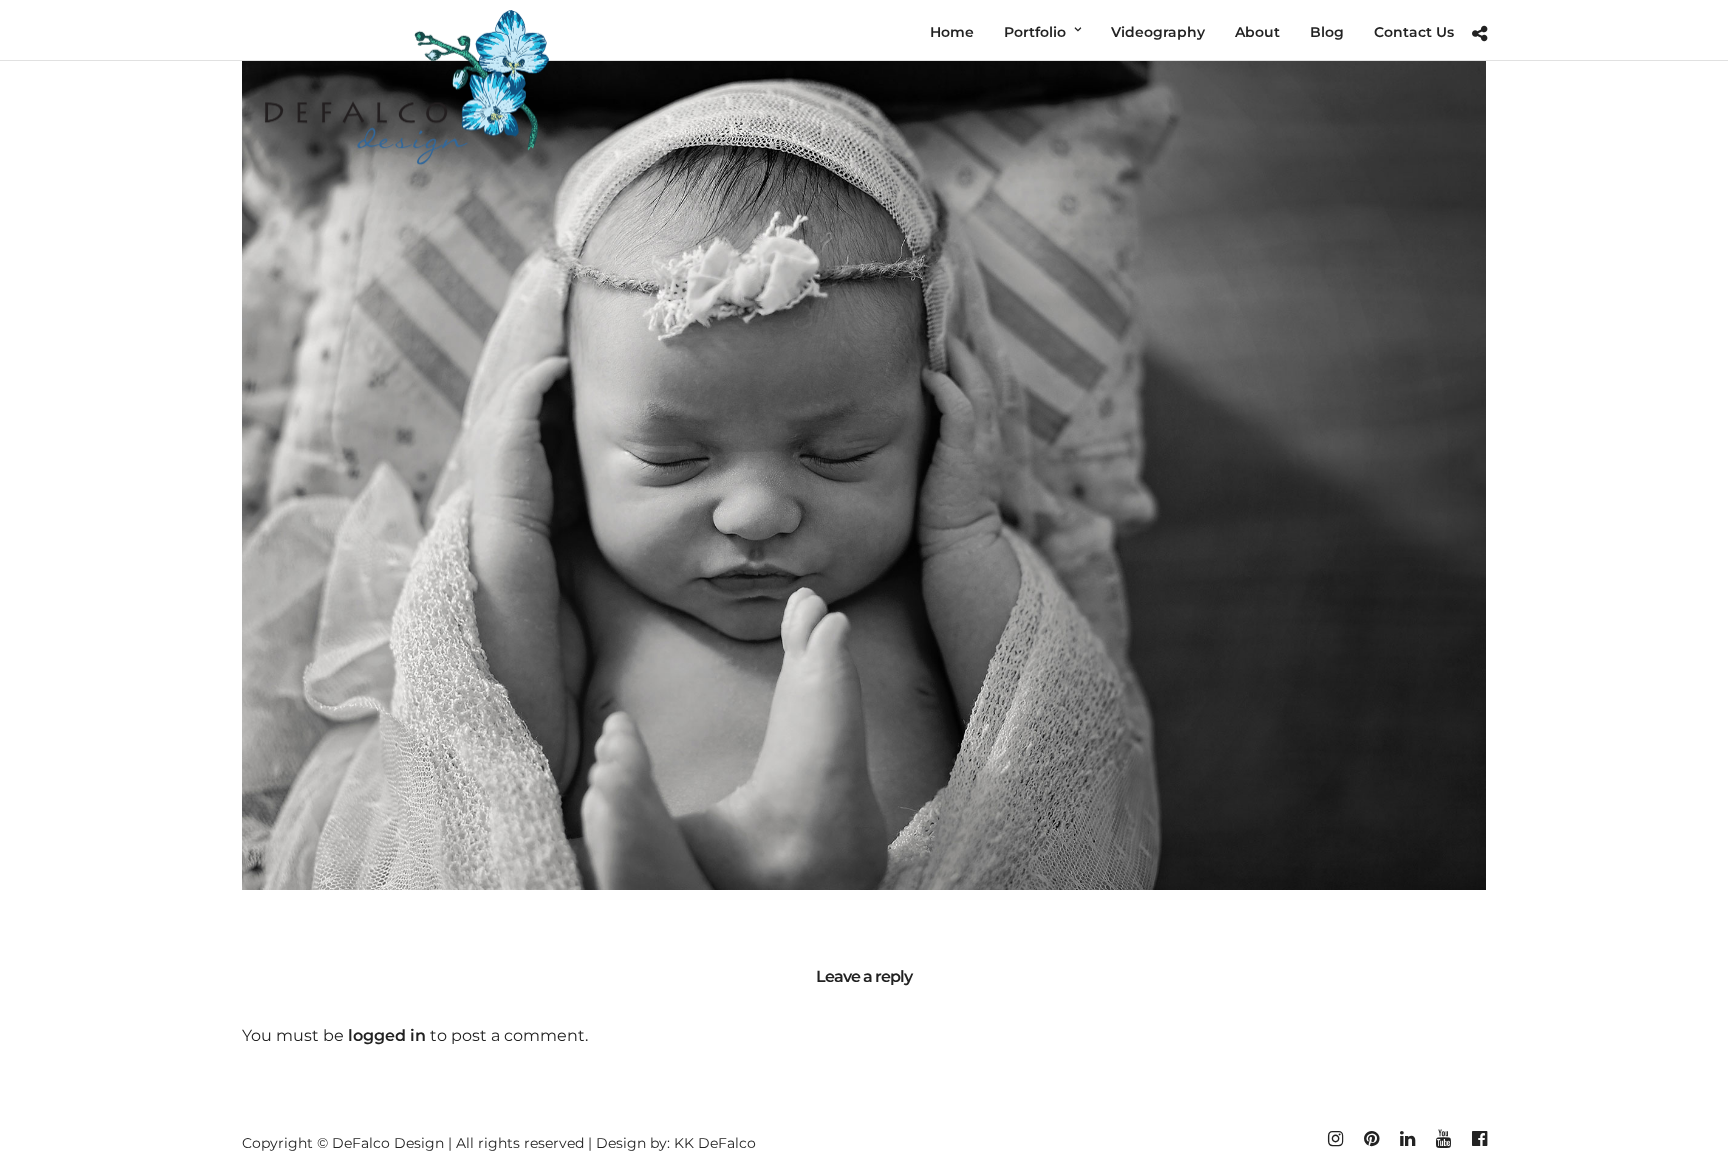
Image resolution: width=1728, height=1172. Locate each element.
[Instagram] (1335, 1139)
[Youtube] (1443, 1139)
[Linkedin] (1407, 1139)
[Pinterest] (1371, 1139)
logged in (387, 1035)
